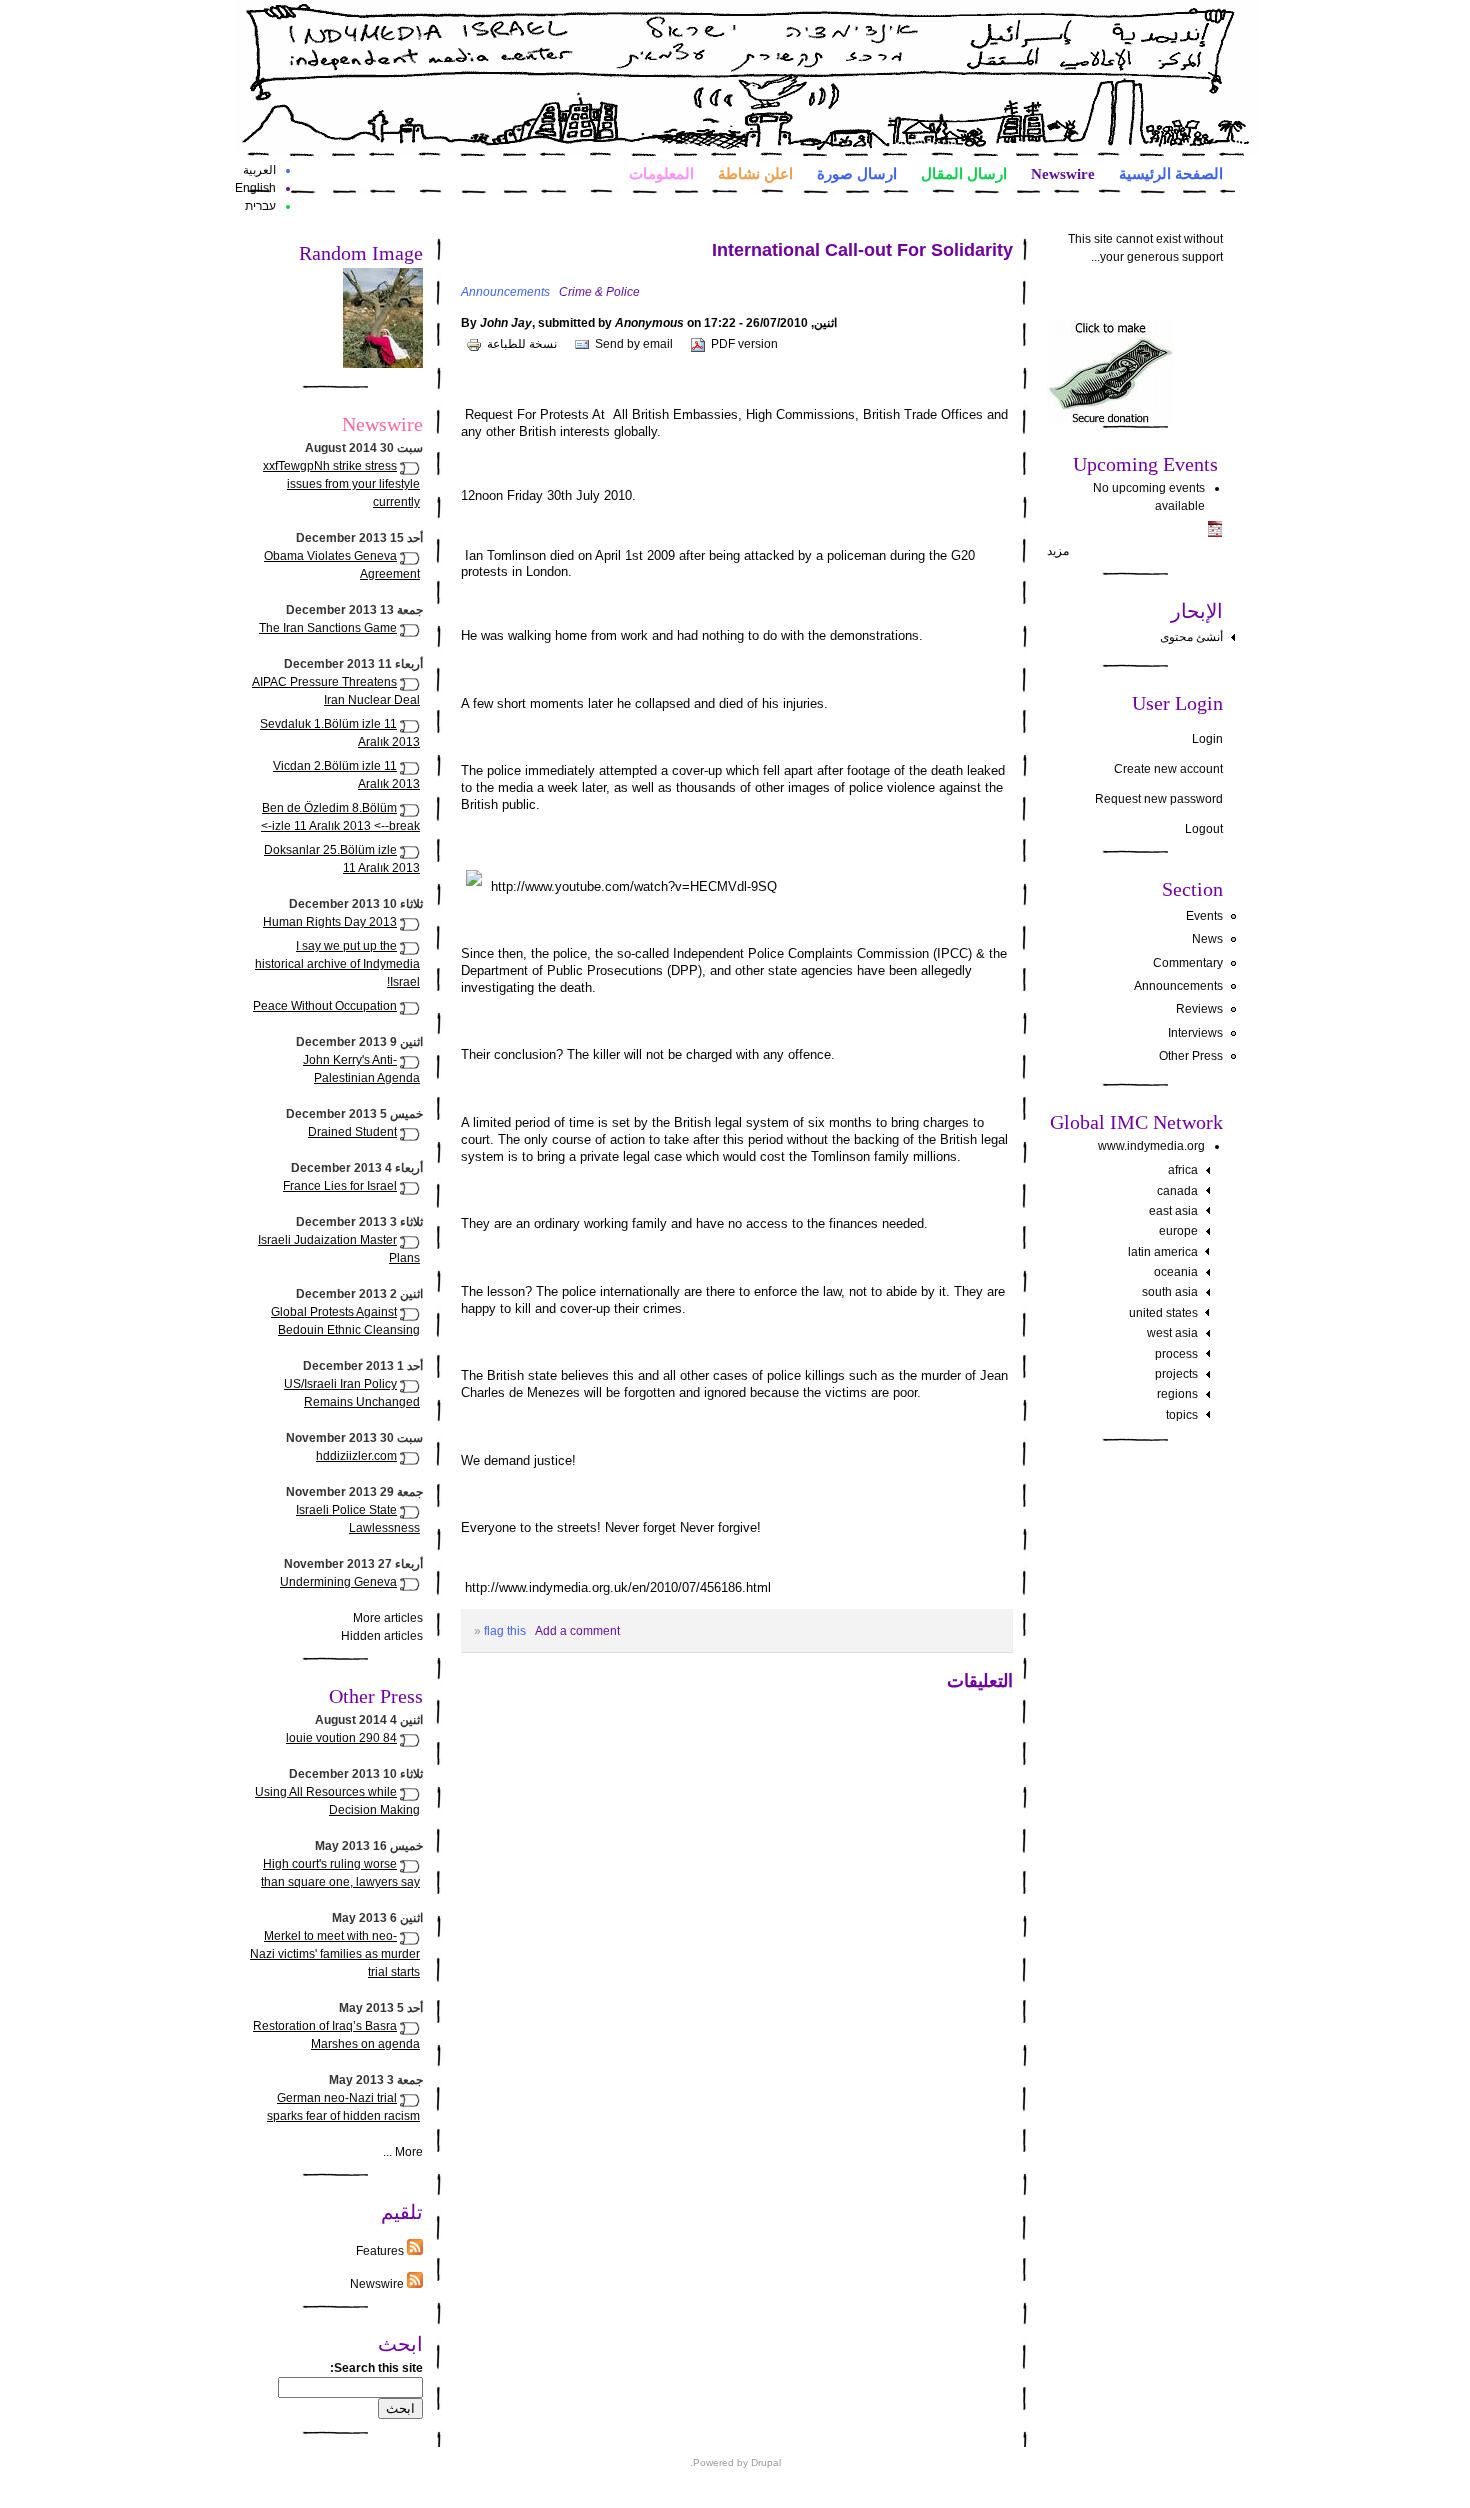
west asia (1172, 1333)
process (1176, 1354)
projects (1176, 1374)
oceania (1176, 1272)
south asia (1170, 1292)
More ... (403, 2152)
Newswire (1063, 173)
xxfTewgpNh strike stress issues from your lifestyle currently (341, 484)
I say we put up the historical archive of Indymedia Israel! (337, 964)
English (255, 188)
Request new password (1159, 799)
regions (1177, 1394)
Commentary (1188, 963)
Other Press (1191, 1056)
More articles (388, 1618)
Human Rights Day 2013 (330, 922)
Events (1204, 916)
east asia (1173, 1211)
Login (1207, 739)
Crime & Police (599, 292)
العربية (259, 170)
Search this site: (376, 2368)
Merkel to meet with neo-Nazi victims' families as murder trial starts (335, 1954)
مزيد (1058, 551)
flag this (505, 1631)
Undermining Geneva (338, 1582)
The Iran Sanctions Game (328, 628)
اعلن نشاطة (755, 173)
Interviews (1195, 1033)
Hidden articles (382, 1636)
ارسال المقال (964, 173)
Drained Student (352, 1132)
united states (1163, 1313)
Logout (1204, 829)
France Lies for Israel (340, 1186)
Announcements (1178, 986)
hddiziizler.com (356, 1456)
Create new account (1168, 769)
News (1207, 939)
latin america (1163, 1252)
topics (1182, 1415)
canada (1177, 1191)
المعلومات (661, 173)
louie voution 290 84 (341, 1738)
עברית (260, 206)
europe (1178, 1231)
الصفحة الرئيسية (1171, 173)
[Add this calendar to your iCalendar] (1215, 533)
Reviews (1199, 1009)
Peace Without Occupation (325, 1006)
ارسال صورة (857, 173)
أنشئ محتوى (1191, 637)
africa (1183, 1170)
